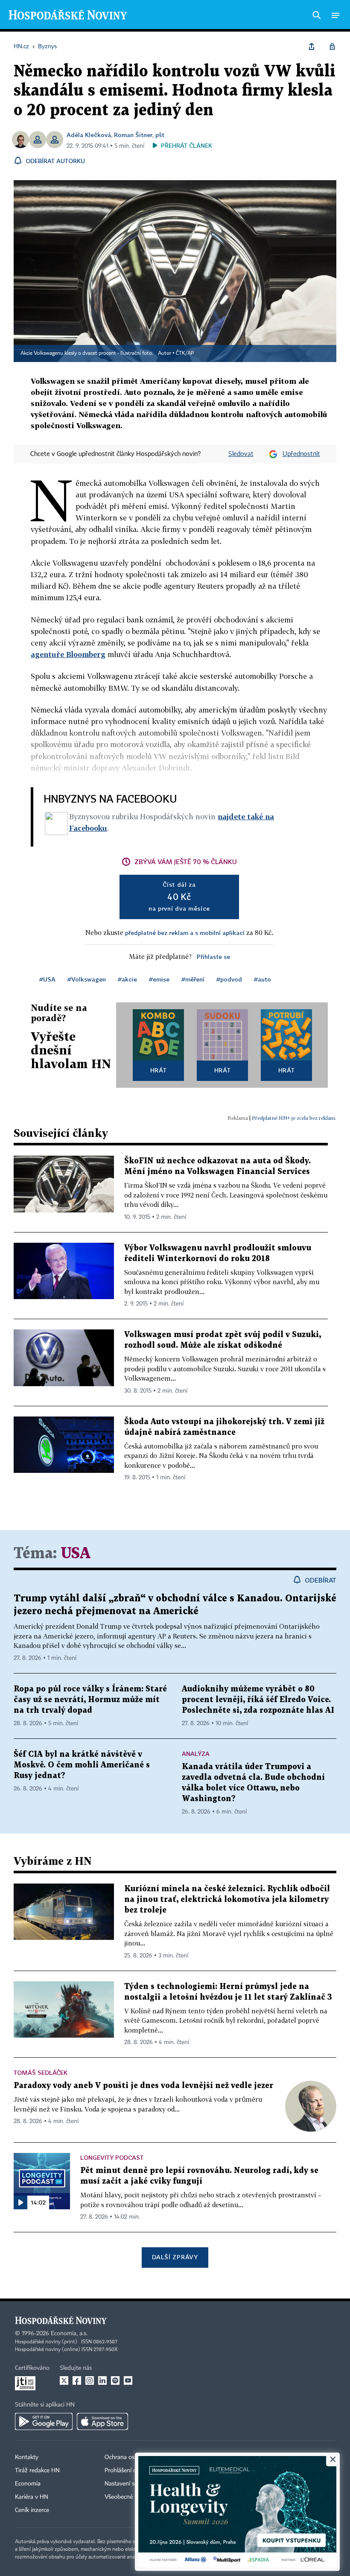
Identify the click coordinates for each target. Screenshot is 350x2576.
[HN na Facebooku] (77, 2380)
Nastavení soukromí (130, 2484)
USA (76, 1554)
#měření (193, 979)
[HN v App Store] (102, 2421)
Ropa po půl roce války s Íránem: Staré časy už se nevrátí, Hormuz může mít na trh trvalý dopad (90, 1700)
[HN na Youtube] (128, 2380)
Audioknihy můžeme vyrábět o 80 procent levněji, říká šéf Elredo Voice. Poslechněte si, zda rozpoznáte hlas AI (258, 1700)
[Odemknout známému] (332, 47)
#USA (47, 979)
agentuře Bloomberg (68, 654)
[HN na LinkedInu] (102, 2380)
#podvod (229, 979)
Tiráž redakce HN (37, 2471)
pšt (160, 135)
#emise (159, 979)
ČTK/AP (185, 353)
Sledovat (241, 454)
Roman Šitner (133, 135)
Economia (28, 2484)
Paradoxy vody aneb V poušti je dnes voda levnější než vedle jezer (143, 2086)
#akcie (127, 979)
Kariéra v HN (32, 2497)
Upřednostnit (301, 454)
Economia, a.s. (69, 2334)
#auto (262, 979)
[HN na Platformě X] (64, 2380)
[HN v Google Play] (44, 2421)
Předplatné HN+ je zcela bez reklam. (294, 1118)
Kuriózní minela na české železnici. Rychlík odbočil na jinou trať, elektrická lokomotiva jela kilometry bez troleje (227, 1900)
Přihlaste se (213, 957)
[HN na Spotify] (115, 2380)
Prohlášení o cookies (131, 2471)
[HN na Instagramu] (90, 2380)
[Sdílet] (312, 47)
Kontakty (27, 2457)
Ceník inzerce (32, 2510)
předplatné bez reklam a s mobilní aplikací (185, 933)
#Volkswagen (87, 979)
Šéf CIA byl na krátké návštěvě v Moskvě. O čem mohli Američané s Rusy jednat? (82, 1765)
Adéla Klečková (89, 135)
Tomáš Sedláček (41, 2072)
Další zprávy (175, 2257)
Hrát (159, 1070)
